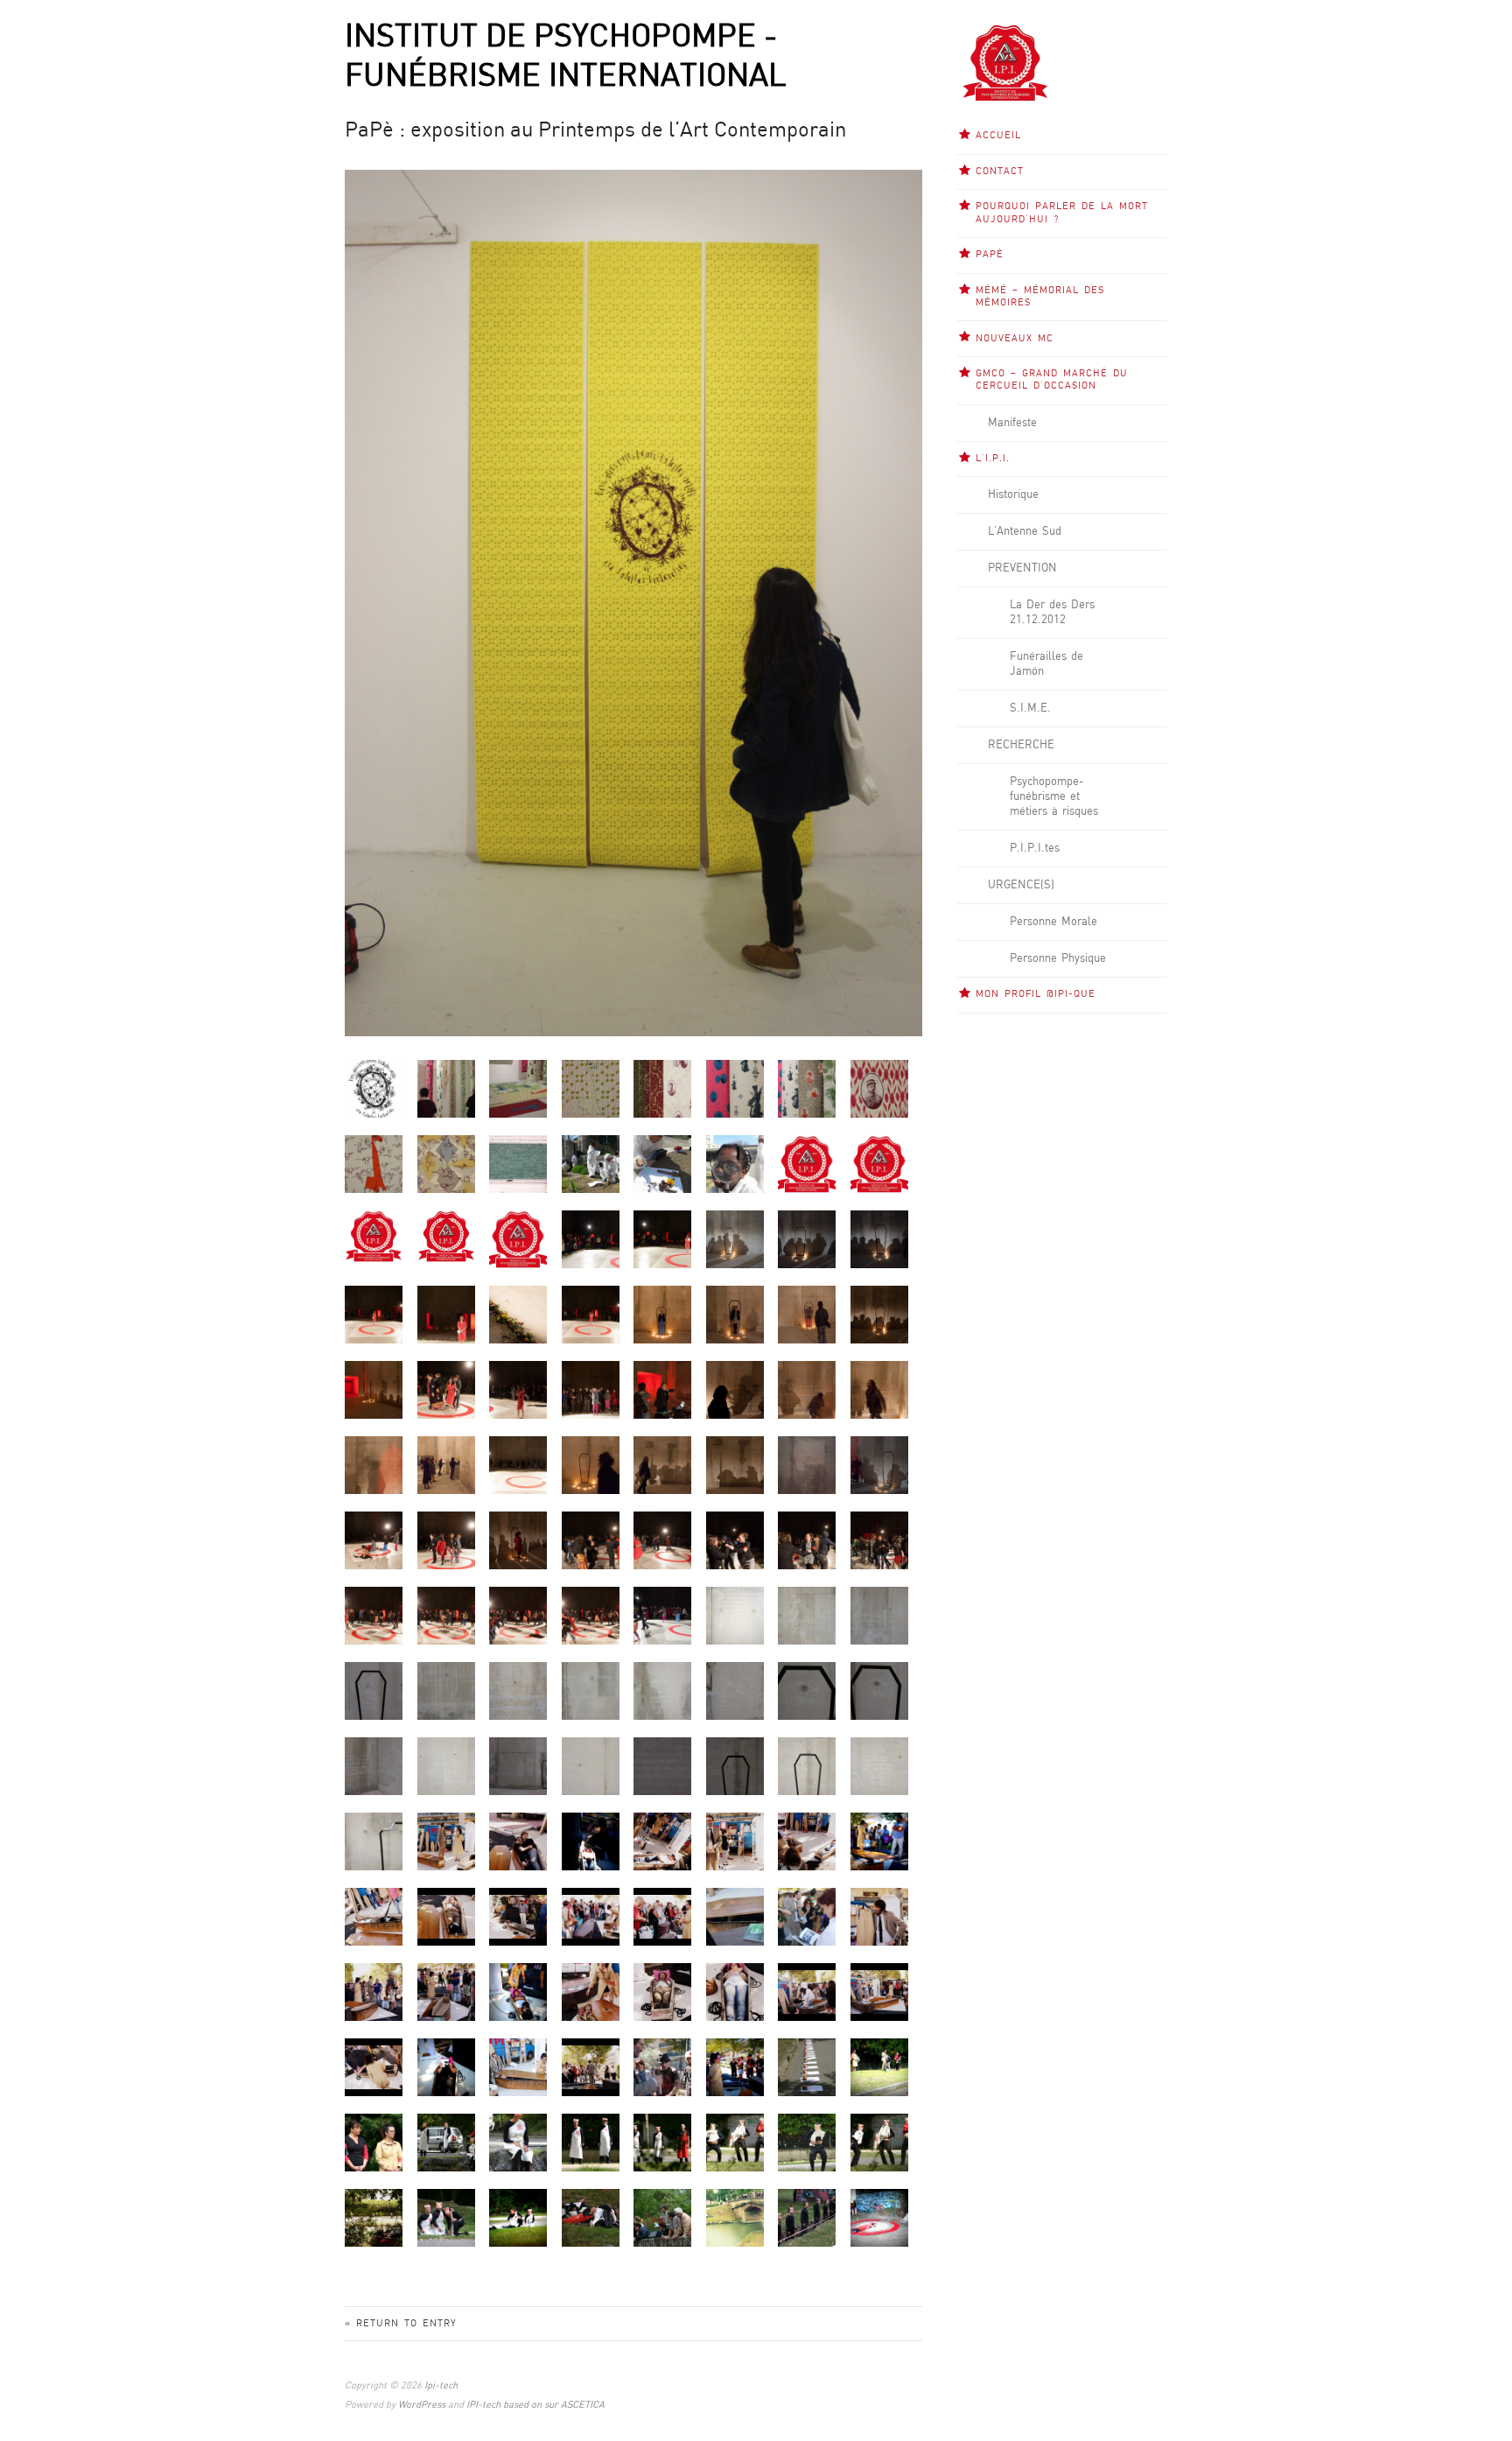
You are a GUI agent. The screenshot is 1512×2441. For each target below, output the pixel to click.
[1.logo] (807, 1164)
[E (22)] (374, 1766)
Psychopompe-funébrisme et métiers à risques (1054, 796)
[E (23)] (446, 1766)
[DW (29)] (735, 1540)
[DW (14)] (735, 1389)
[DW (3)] (518, 1314)
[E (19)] (735, 1690)
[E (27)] (735, 1766)
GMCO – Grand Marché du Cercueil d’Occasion (1052, 380)
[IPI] (518, 1239)
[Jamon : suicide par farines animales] (879, 2217)
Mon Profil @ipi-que (1036, 994)
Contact (1000, 172)
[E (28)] (807, 1766)
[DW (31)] (879, 1540)
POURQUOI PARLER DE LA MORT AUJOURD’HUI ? (1062, 213)
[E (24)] (518, 1766)
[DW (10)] (446, 1389)
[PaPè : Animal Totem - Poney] (446, 1164)
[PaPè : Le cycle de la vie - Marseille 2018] (591, 1164)
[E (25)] (591, 1766)
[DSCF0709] (662, 1239)
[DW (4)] (591, 1314)
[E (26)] (662, 1766)
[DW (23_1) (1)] (807, 1465)
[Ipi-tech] (1005, 62)
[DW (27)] (591, 1540)
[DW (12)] (591, 1389)
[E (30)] (374, 1841)
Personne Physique (1058, 958)
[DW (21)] (591, 1465)
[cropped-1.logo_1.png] (879, 1164)
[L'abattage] (591, 2142)
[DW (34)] (518, 1615)
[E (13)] (879, 1615)
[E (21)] (879, 1690)
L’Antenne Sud (1025, 531)
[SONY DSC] (446, 1841)
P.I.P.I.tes (1035, 848)
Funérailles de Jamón (1046, 664)
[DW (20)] (518, 1465)
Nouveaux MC (1015, 339)
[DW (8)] (879, 1314)
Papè (990, 255)
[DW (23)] (735, 1465)
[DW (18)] (374, 1465)
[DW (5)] (662, 1314)
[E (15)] (446, 1690)
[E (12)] (807, 1615)
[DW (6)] (735, 1314)
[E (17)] (591, 1690)
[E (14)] (374, 1690)
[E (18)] (662, 1690)
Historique (1013, 495)
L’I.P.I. (993, 459)
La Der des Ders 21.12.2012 (1052, 612)
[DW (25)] (446, 1540)
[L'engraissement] (446, 2217)
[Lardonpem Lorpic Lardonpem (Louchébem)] (735, 2217)
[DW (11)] (518, 1389)
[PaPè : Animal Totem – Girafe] (591, 1088)
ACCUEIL (998, 136)
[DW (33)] (446, 1615)
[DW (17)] (879, 1389)
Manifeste (1012, 423)
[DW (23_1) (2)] (879, 1465)
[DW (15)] (807, 1389)
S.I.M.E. (1030, 708)
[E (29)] (879, 1766)
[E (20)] (807, 1690)
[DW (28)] (662, 1540)
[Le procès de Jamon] (446, 2142)
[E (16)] (518, 1690)
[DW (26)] (518, 1540)
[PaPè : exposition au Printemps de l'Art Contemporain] (446, 1088)
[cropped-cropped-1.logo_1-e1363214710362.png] (446, 1235)
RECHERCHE (1021, 745)
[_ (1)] (807, 2067)
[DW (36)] (662, 1615)
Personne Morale (1053, 922)
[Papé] (374, 1088)
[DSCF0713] (807, 1239)
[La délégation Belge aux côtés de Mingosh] (374, 2142)
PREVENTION (1022, 568)
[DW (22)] (662, 1465)
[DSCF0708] (591, 1239)
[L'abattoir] (591, 2217)
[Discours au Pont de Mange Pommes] (662, 2217)
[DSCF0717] (879, 1239)
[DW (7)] (807, 1314)
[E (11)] (735, 1615)
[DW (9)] (374, 1389)
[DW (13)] (662, 1389)
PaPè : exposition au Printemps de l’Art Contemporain (595, 131)
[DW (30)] (807, 1540)
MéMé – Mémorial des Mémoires (1040, 297)
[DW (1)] (374, 1314)
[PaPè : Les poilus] (879, 1088)
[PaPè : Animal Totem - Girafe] (374, 1164)
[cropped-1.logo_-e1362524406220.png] (374, 1235)
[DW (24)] (374, 1540)
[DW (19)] (446, 1465)
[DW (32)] (374, 1615)
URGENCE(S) (1021, 885)
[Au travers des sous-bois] (374, 2217)
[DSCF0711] (735, 1239)
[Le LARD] (662, 2142)
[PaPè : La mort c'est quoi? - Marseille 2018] (518, 1164)
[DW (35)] (591, 1615)
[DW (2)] (446, 1314)
